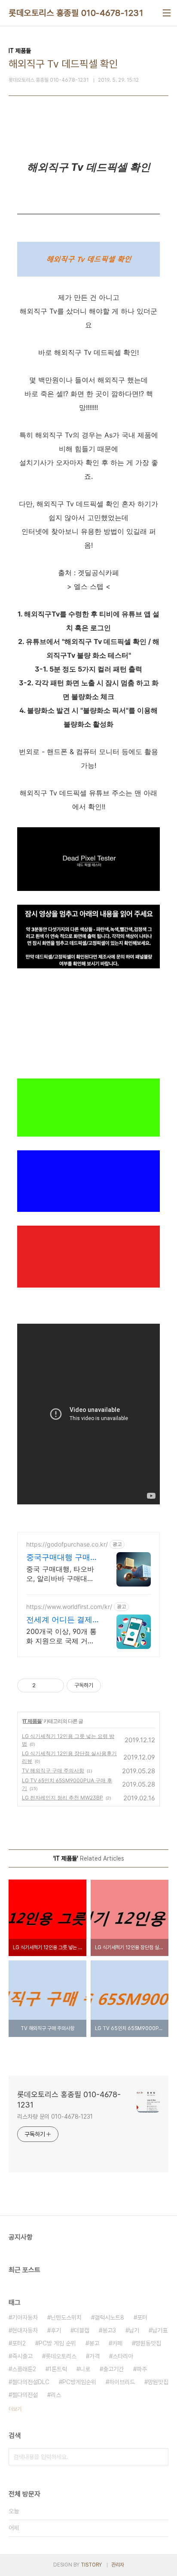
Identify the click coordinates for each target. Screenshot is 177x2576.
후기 (56, 2330)
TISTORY (91, 2565)
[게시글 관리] (54, 1685)
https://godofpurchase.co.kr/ (67, 1544)
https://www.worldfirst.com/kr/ (69, 1607)
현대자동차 (25, 2330)
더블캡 (82, 2330)
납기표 (160, 2330)
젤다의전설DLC (31, 2382)
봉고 (94, 2343)
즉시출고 (22, 2356)
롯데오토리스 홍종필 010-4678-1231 (76, 13)
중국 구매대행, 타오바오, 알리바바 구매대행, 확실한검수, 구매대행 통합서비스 (61, 1574)
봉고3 (109, 2330)
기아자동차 (25, 2317)
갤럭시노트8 (109, 2317)
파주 (142, 2369)
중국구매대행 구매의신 (62, 1558)
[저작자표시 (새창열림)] (105, 1685)
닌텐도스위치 (66, 2317)
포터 (142, 2317)
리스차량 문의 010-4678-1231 (55, 2117)
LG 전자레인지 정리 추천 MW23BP (63, 1798)
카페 (117, 2343)
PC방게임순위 (79, 2382)
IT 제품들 (32, 1721)
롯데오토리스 (61, 2356)
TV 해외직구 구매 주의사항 (53, 1770)
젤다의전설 (25, 2395)
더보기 (15, 2409)
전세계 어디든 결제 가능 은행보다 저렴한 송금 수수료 (59, 1620)
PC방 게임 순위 (57, 2343)
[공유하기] (44, 1685)
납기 (134, 2330)
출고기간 (113, 2369)
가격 (95, 2356)
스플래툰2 (24, 2369)
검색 (160, 2457)
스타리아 (123, 2356)
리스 (56, 2395)
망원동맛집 (148, 2343)
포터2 (19, 2343)
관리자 (118, 2565)
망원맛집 (158, 2382)
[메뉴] (167, 13)
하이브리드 (122, 2382)
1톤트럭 (58, 2369)
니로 (85, 2369)
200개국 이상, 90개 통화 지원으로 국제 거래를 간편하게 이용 (61, 1636)
